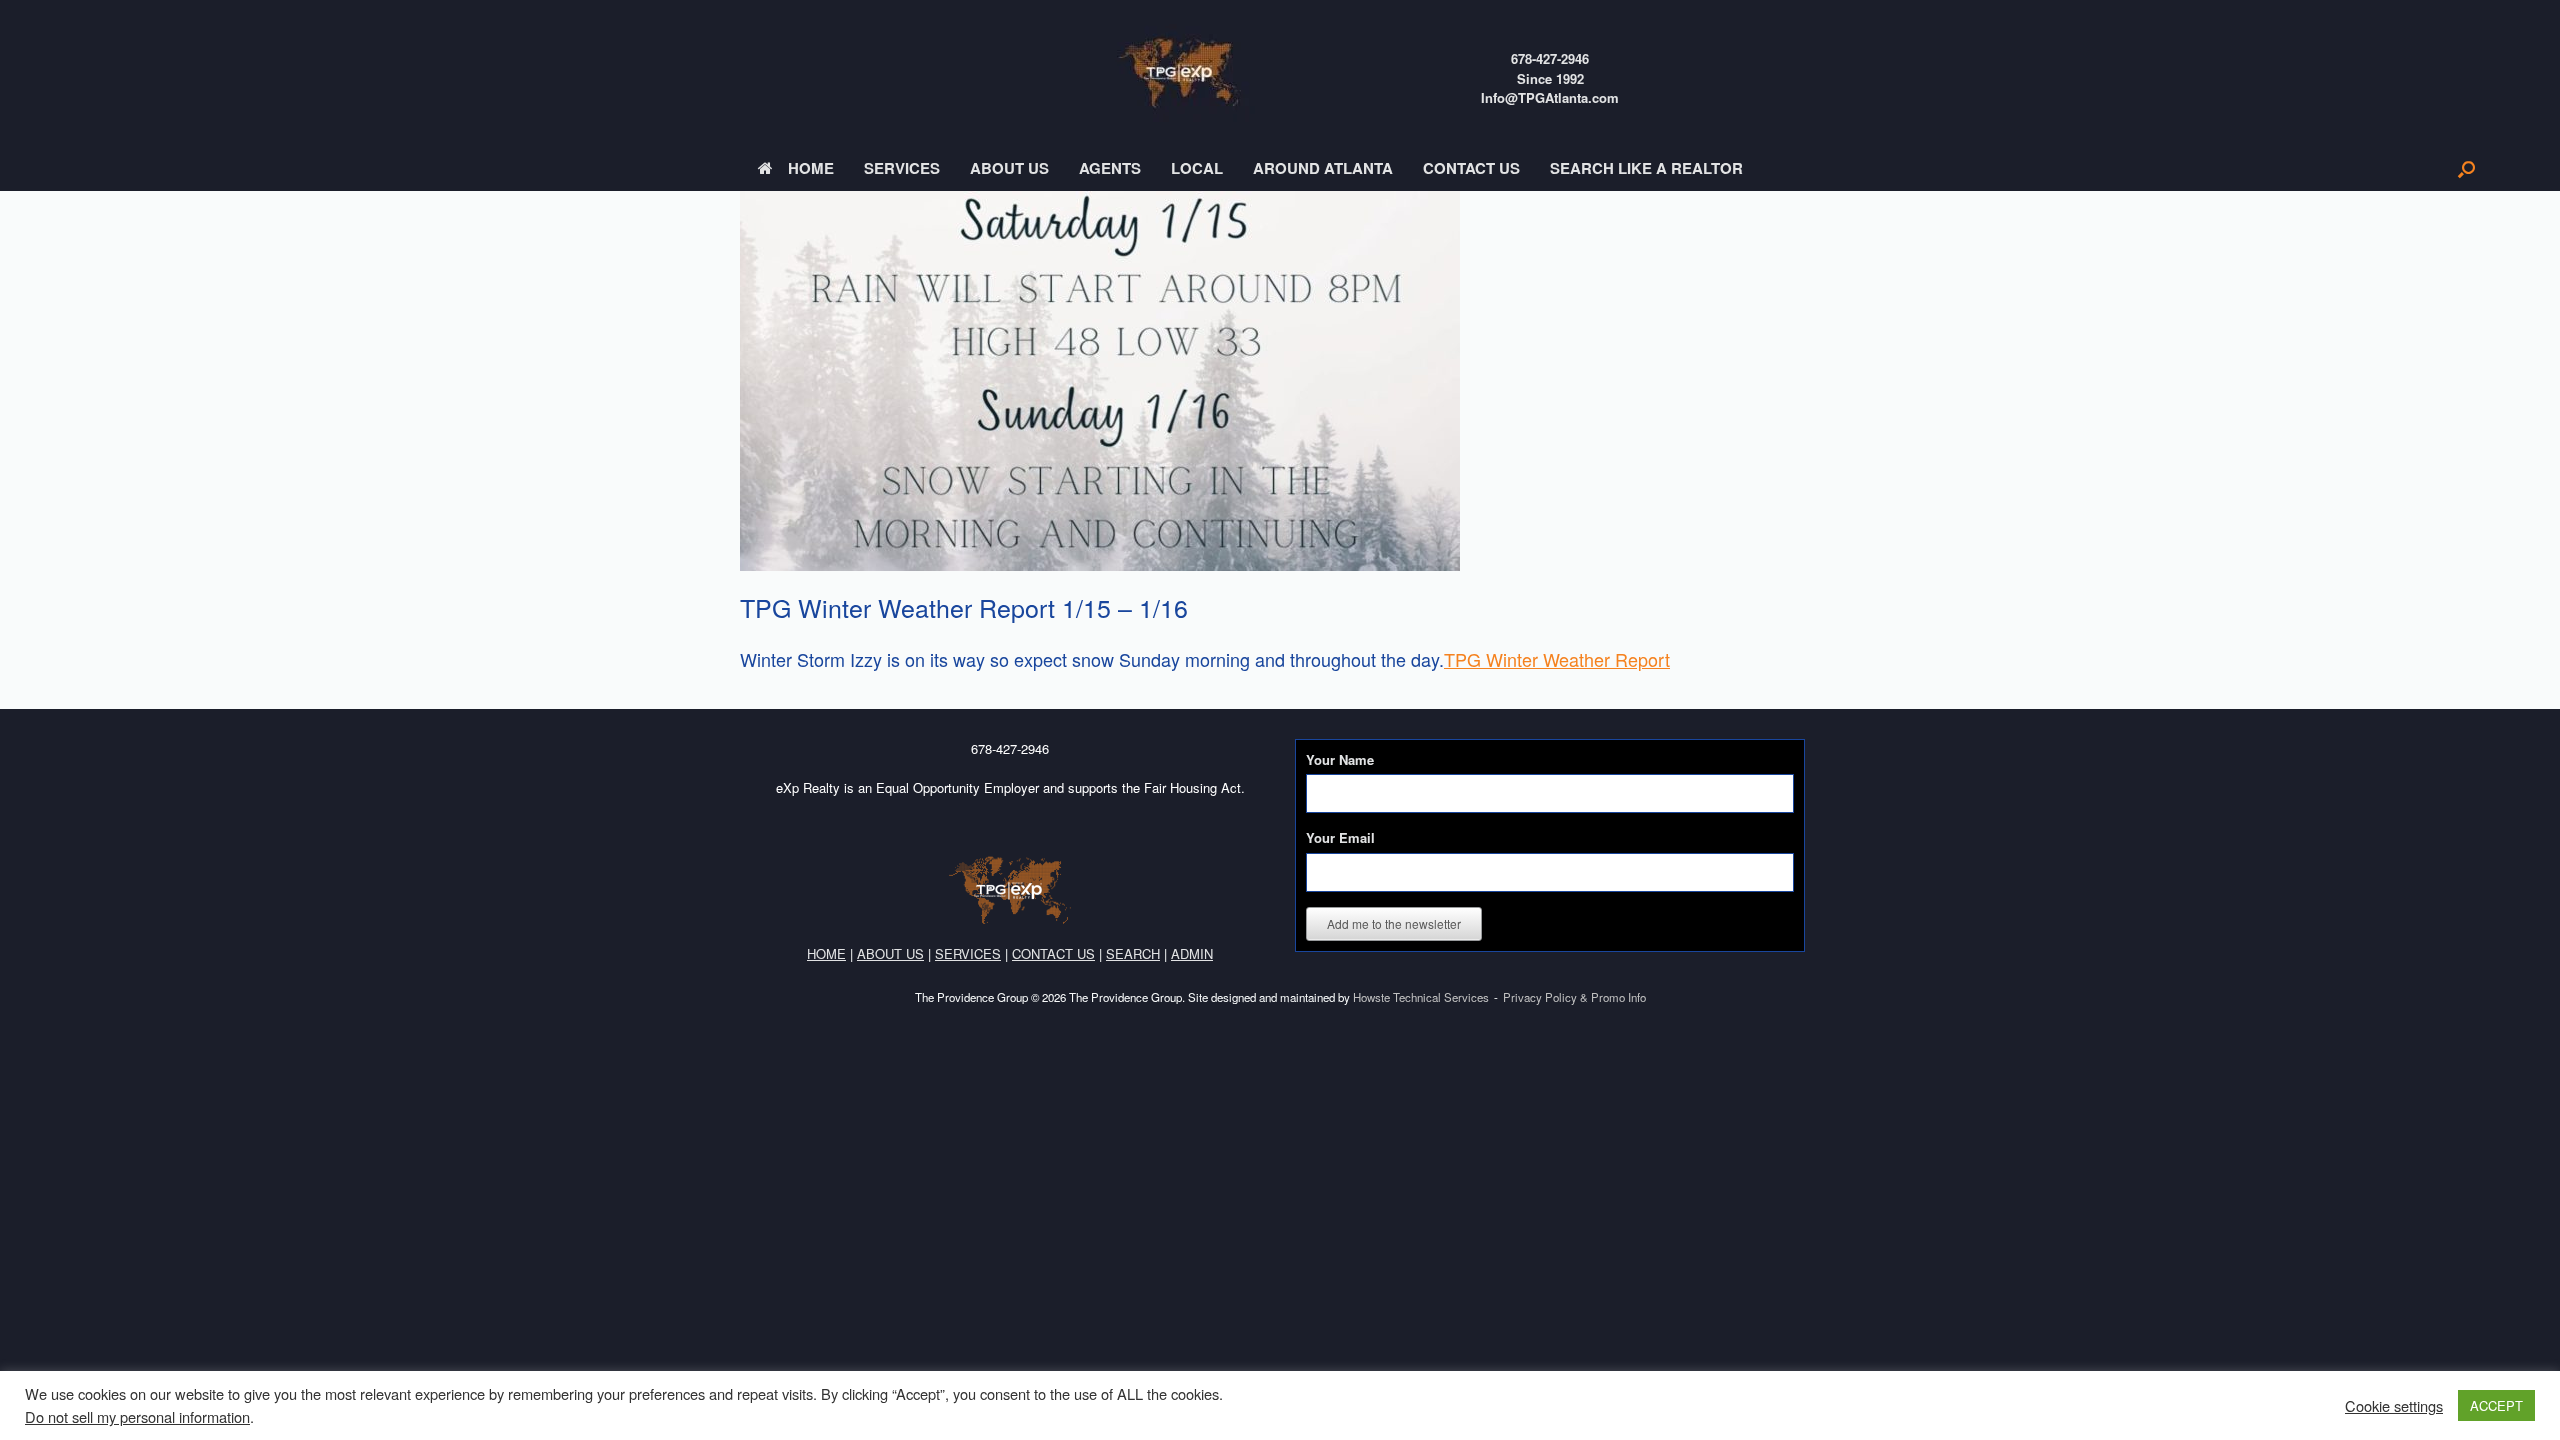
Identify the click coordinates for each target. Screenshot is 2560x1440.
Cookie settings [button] (2394, 1406)
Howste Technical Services (1421, 997)
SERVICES (902, 168)
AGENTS (1110, 168)
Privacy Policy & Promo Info (1574, 997)
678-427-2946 (1550, 58)
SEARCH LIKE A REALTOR (1646, 168)
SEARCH (1133, 953)
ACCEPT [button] (2496, 1405)
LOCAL (1197, 168)
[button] (2466, 168)
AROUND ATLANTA (1323, 168)
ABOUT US (1009, 168)
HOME (811, 168)
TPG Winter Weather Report (1557, 659)
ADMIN (1192, 953)
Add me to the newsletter (1394, 923)
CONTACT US (1471, 168)
